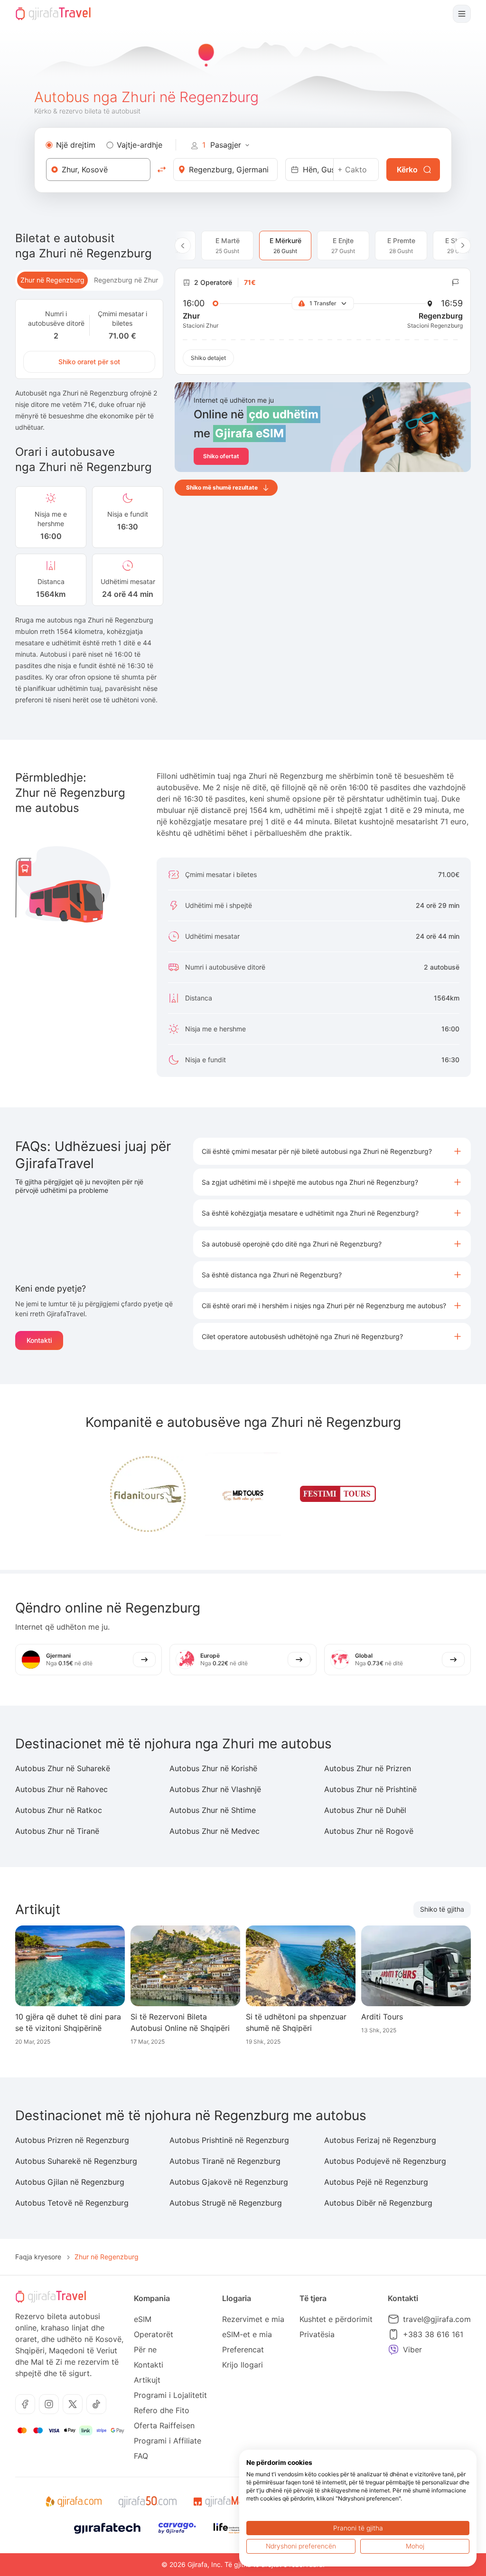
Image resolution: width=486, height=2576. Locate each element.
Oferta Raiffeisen (164, 2425)
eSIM (143, 2319)
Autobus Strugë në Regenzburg (226, 2203)
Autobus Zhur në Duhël (365, 1810)
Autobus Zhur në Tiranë (57, 1831)
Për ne (145, 2350)
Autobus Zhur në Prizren (368, 1768)
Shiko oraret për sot (89, 362)
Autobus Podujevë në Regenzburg (385, 2161)
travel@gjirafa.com (437, 2319)
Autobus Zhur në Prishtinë (370, 1789)
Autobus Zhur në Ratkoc (59, 1810)
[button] (332, 1151)
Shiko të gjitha (442, 1909)
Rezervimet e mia (253, 2319)
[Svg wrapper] (73, 2502)
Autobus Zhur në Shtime (213, 1810)
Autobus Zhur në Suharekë (63, 1768)
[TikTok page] (96, 2404)
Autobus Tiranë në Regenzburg (225, 2161)
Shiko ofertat (221, 456)
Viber (412, 2350)
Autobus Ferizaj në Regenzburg (380, 2140)
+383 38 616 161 (433, 2334)
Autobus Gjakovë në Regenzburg (229, 2182)
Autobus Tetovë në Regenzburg (72, 2203)
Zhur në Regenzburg (52, 280)
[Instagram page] (49, 2404)
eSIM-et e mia (247, 2334)
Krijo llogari (243, 2365)
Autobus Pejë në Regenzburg (376, 2182)
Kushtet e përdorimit (336, 2319)
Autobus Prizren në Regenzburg (72, 2140)
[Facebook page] (25, 2404)
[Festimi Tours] (338, 1494)
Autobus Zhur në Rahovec (61, 1789)
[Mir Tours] (243, 1494)
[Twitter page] (73, 2404)
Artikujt (147, 2380)
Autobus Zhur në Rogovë (369, 1831)
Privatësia (317, 2334)
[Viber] (393, 2350)
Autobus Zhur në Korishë (213, 1768)
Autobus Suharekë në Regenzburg (76, 2161)
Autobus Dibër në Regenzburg (378, 2203)
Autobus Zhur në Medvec (215, 1831)
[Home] (53, 14)
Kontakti (39, 1340)
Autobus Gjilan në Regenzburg (70, 2182)
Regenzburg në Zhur (126, 280)
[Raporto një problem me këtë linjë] (456, 283)
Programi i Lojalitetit (170, 2395)
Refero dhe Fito (162, 2410)
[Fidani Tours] (148, 1494)
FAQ (141, 2456)
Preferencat (243, 2350)
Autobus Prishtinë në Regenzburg (229, 2140)
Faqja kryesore (38, 2257)
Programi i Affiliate (168, 2441)
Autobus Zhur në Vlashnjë (215, 1789)
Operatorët (154, 2334)
